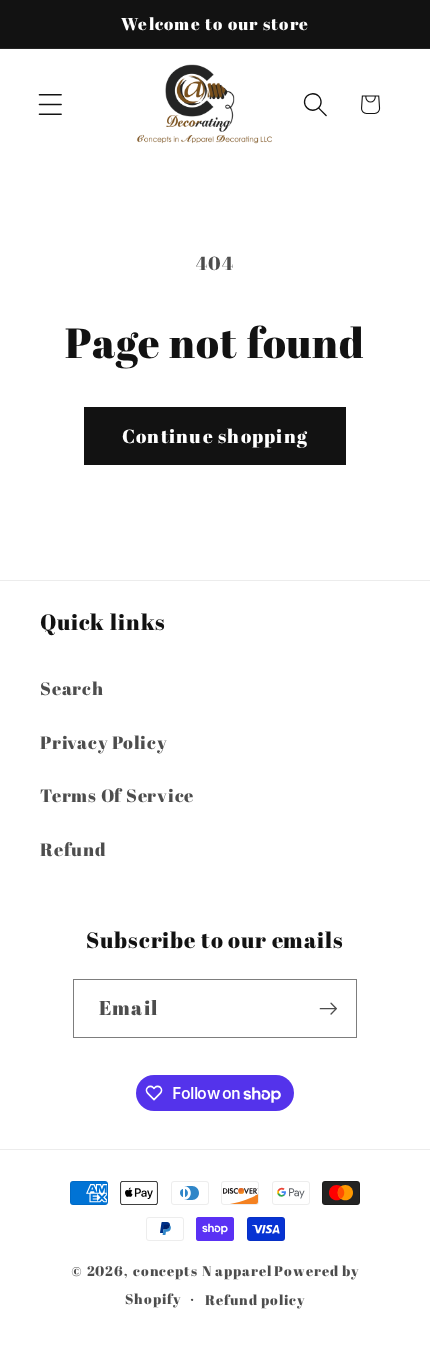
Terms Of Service (117, 795)
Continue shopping (215, 435)
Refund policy (254, 1299)
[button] (50, 104)
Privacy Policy (104, 742)
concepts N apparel (202, 1270)
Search (72, 688)
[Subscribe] (328, 1008)
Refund (73, 849)
